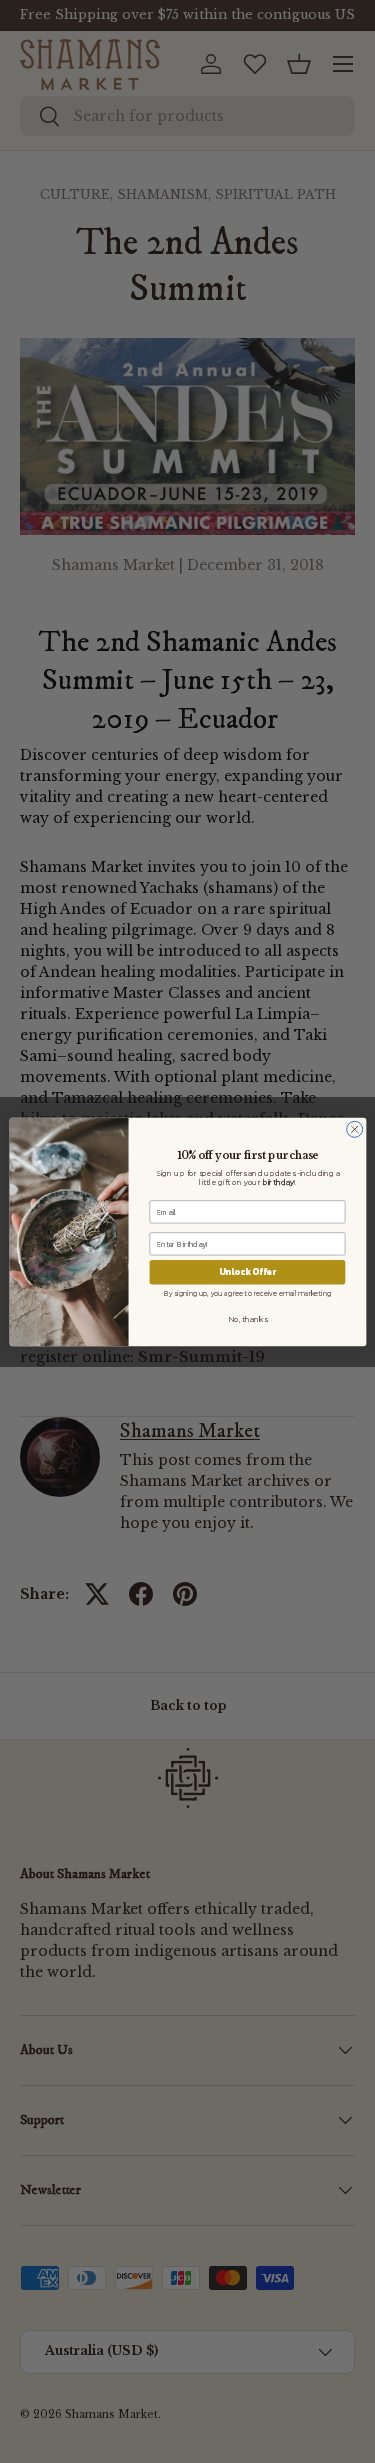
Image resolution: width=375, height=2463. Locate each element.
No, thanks (247, 1319)
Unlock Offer (246, 1272)
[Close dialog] (354, 1129)
